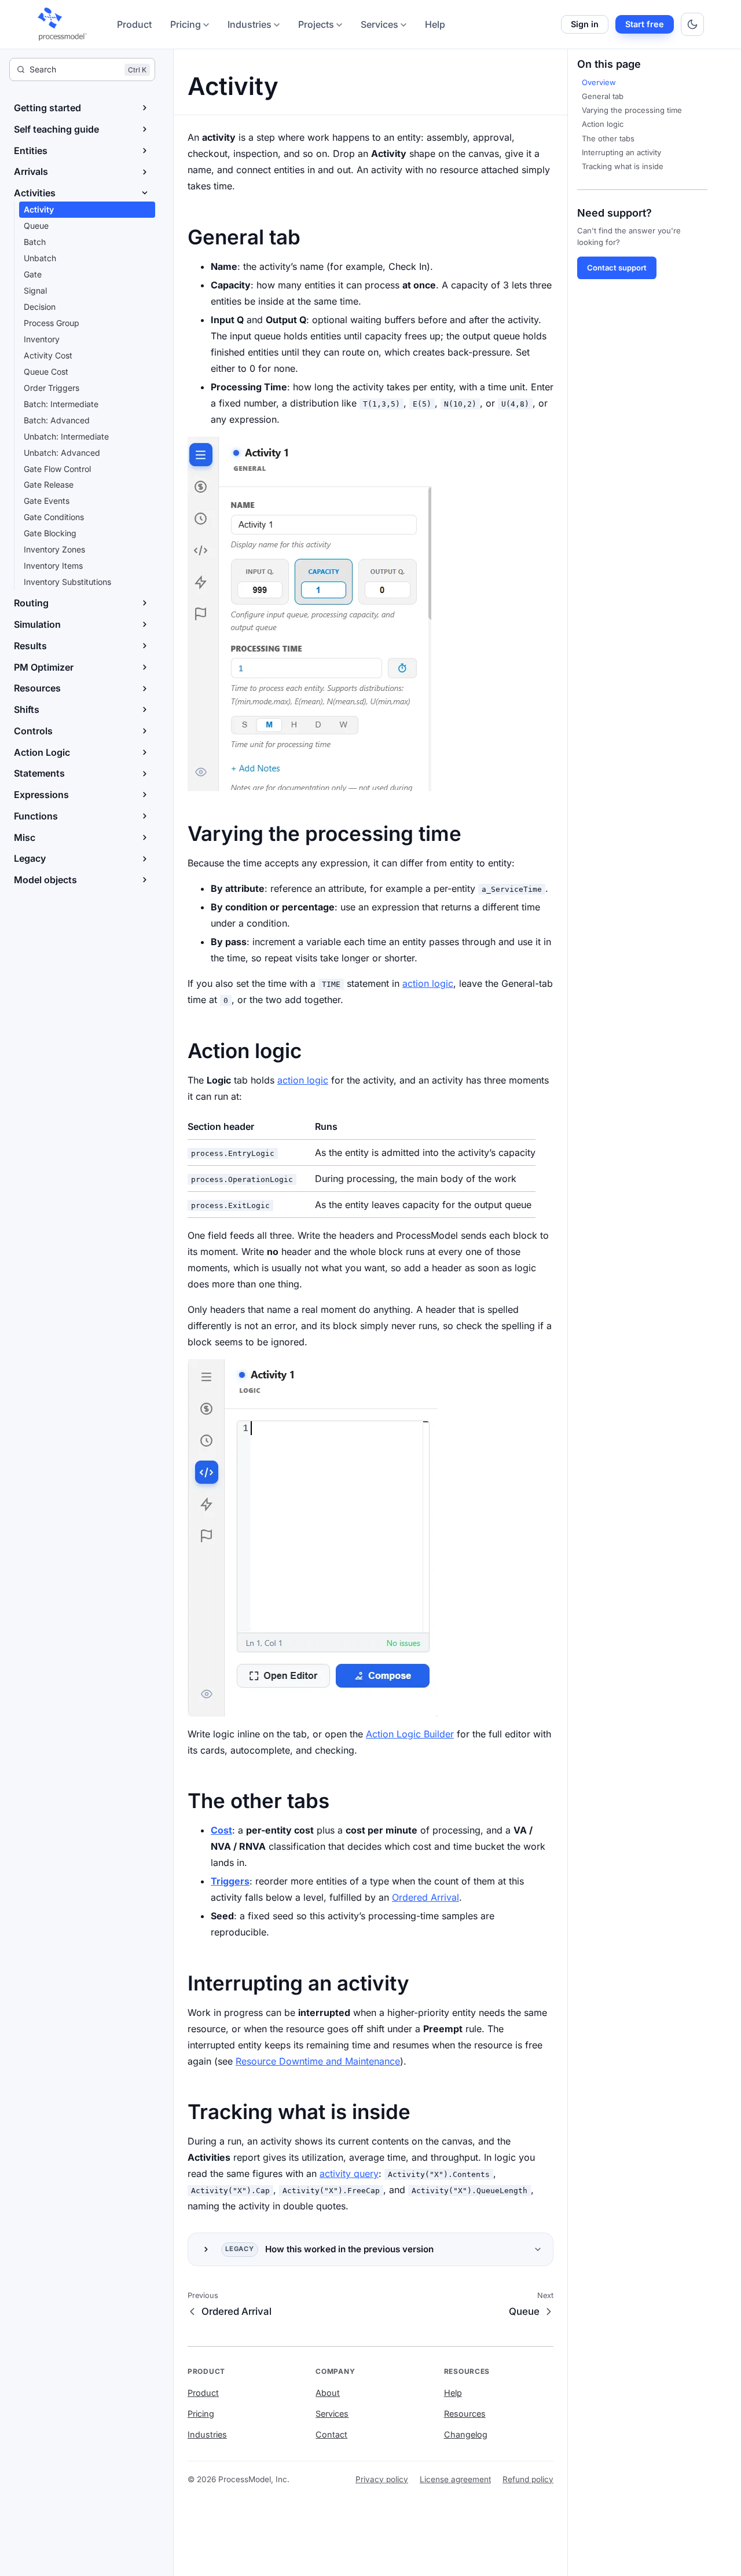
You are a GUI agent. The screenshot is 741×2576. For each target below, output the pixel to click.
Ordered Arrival (425, 1897)
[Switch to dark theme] (692, 24)
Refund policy (528, 2479)
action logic (428, 983)
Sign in (585, 24)
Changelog (466, 2434)
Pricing (186, 24)
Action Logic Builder (410, 1734)
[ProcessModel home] (63, 24)
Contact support (617, 268)
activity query (349, 2173)
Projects (316, 24)
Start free (645, 24)
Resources (465, 2414)
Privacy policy (382, 2479)
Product (134, 24)
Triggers (230, 1881)
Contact (331, 2434)
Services (379, 24)
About (328, 2393)
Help (435, 24)
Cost (221, 1830)
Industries (250, 24)
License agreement (455, 2479)
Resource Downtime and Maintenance (318, 2061)
